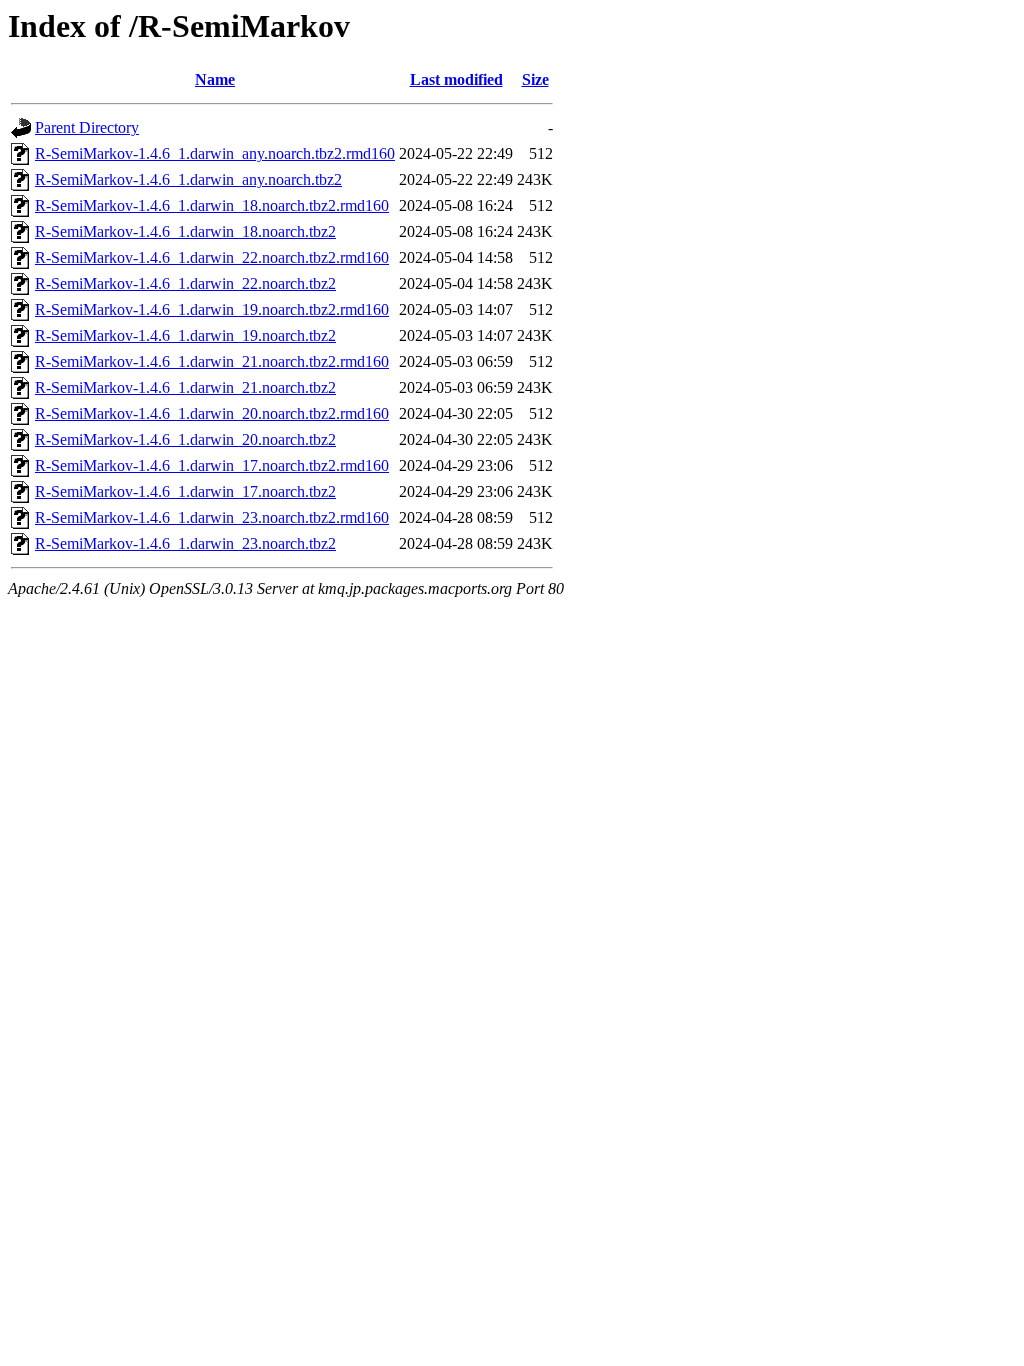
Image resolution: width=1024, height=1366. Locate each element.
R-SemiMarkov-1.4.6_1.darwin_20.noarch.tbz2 (185, 439)
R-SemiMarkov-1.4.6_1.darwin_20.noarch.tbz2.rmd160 (212, 413)
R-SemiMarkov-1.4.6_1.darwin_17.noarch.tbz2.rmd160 (212, 465)
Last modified (456, 79)
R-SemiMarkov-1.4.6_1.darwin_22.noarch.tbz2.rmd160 (212, 257)
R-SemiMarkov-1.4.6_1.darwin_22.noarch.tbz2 (185, 283)
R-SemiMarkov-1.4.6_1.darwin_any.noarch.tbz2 (188, 179)
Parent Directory (87, 127)
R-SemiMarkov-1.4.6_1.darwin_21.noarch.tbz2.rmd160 (212, 361)
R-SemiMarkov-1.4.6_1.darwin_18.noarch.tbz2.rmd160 (212, 205)
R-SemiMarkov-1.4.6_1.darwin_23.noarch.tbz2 (185, 543)
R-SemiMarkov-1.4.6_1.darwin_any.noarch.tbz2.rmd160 (215, 153)
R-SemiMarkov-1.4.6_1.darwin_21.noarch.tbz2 (185, 387)
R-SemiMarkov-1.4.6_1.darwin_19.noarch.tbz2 (185, 335)
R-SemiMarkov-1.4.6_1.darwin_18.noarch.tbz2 (185, 231)
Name (215, 79)
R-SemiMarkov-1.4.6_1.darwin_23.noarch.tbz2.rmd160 (212, 517)
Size (535, 79)
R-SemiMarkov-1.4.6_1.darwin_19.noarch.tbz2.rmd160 (212, 309)
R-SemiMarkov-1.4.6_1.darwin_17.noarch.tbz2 (185, 491)
